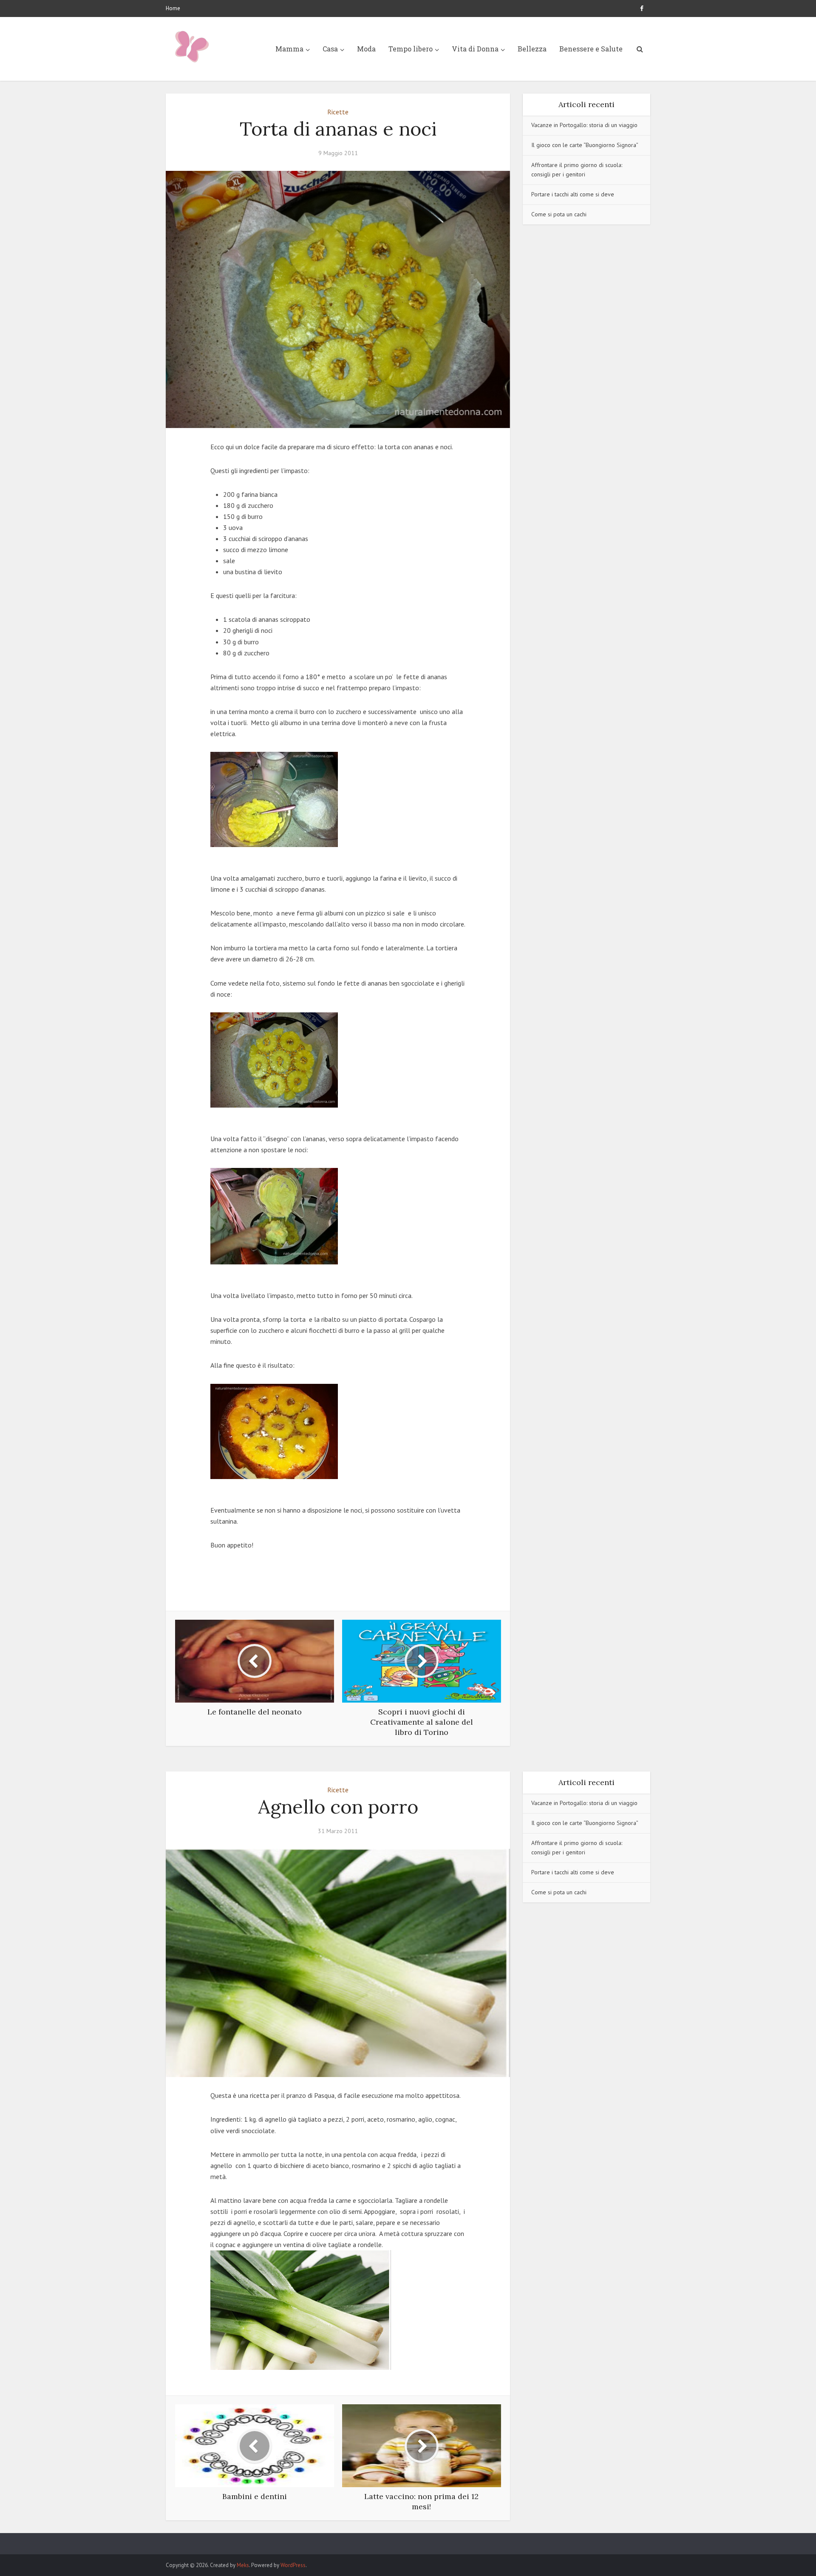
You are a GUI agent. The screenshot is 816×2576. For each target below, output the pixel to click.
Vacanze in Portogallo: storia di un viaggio (584, 125)
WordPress (293, 2565)
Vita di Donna (475, 49)
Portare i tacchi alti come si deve (573, 194)
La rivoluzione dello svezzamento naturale (399, 2540)
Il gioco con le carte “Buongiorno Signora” (585, 145)
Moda (366, 49)
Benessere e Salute (591, 49)
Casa (330, 49)
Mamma (289, 49)
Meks (243, 2565)
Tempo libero (411, 49)
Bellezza (532, 49)
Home (173, 8)
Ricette (338, 112)
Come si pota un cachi (559, 214)
